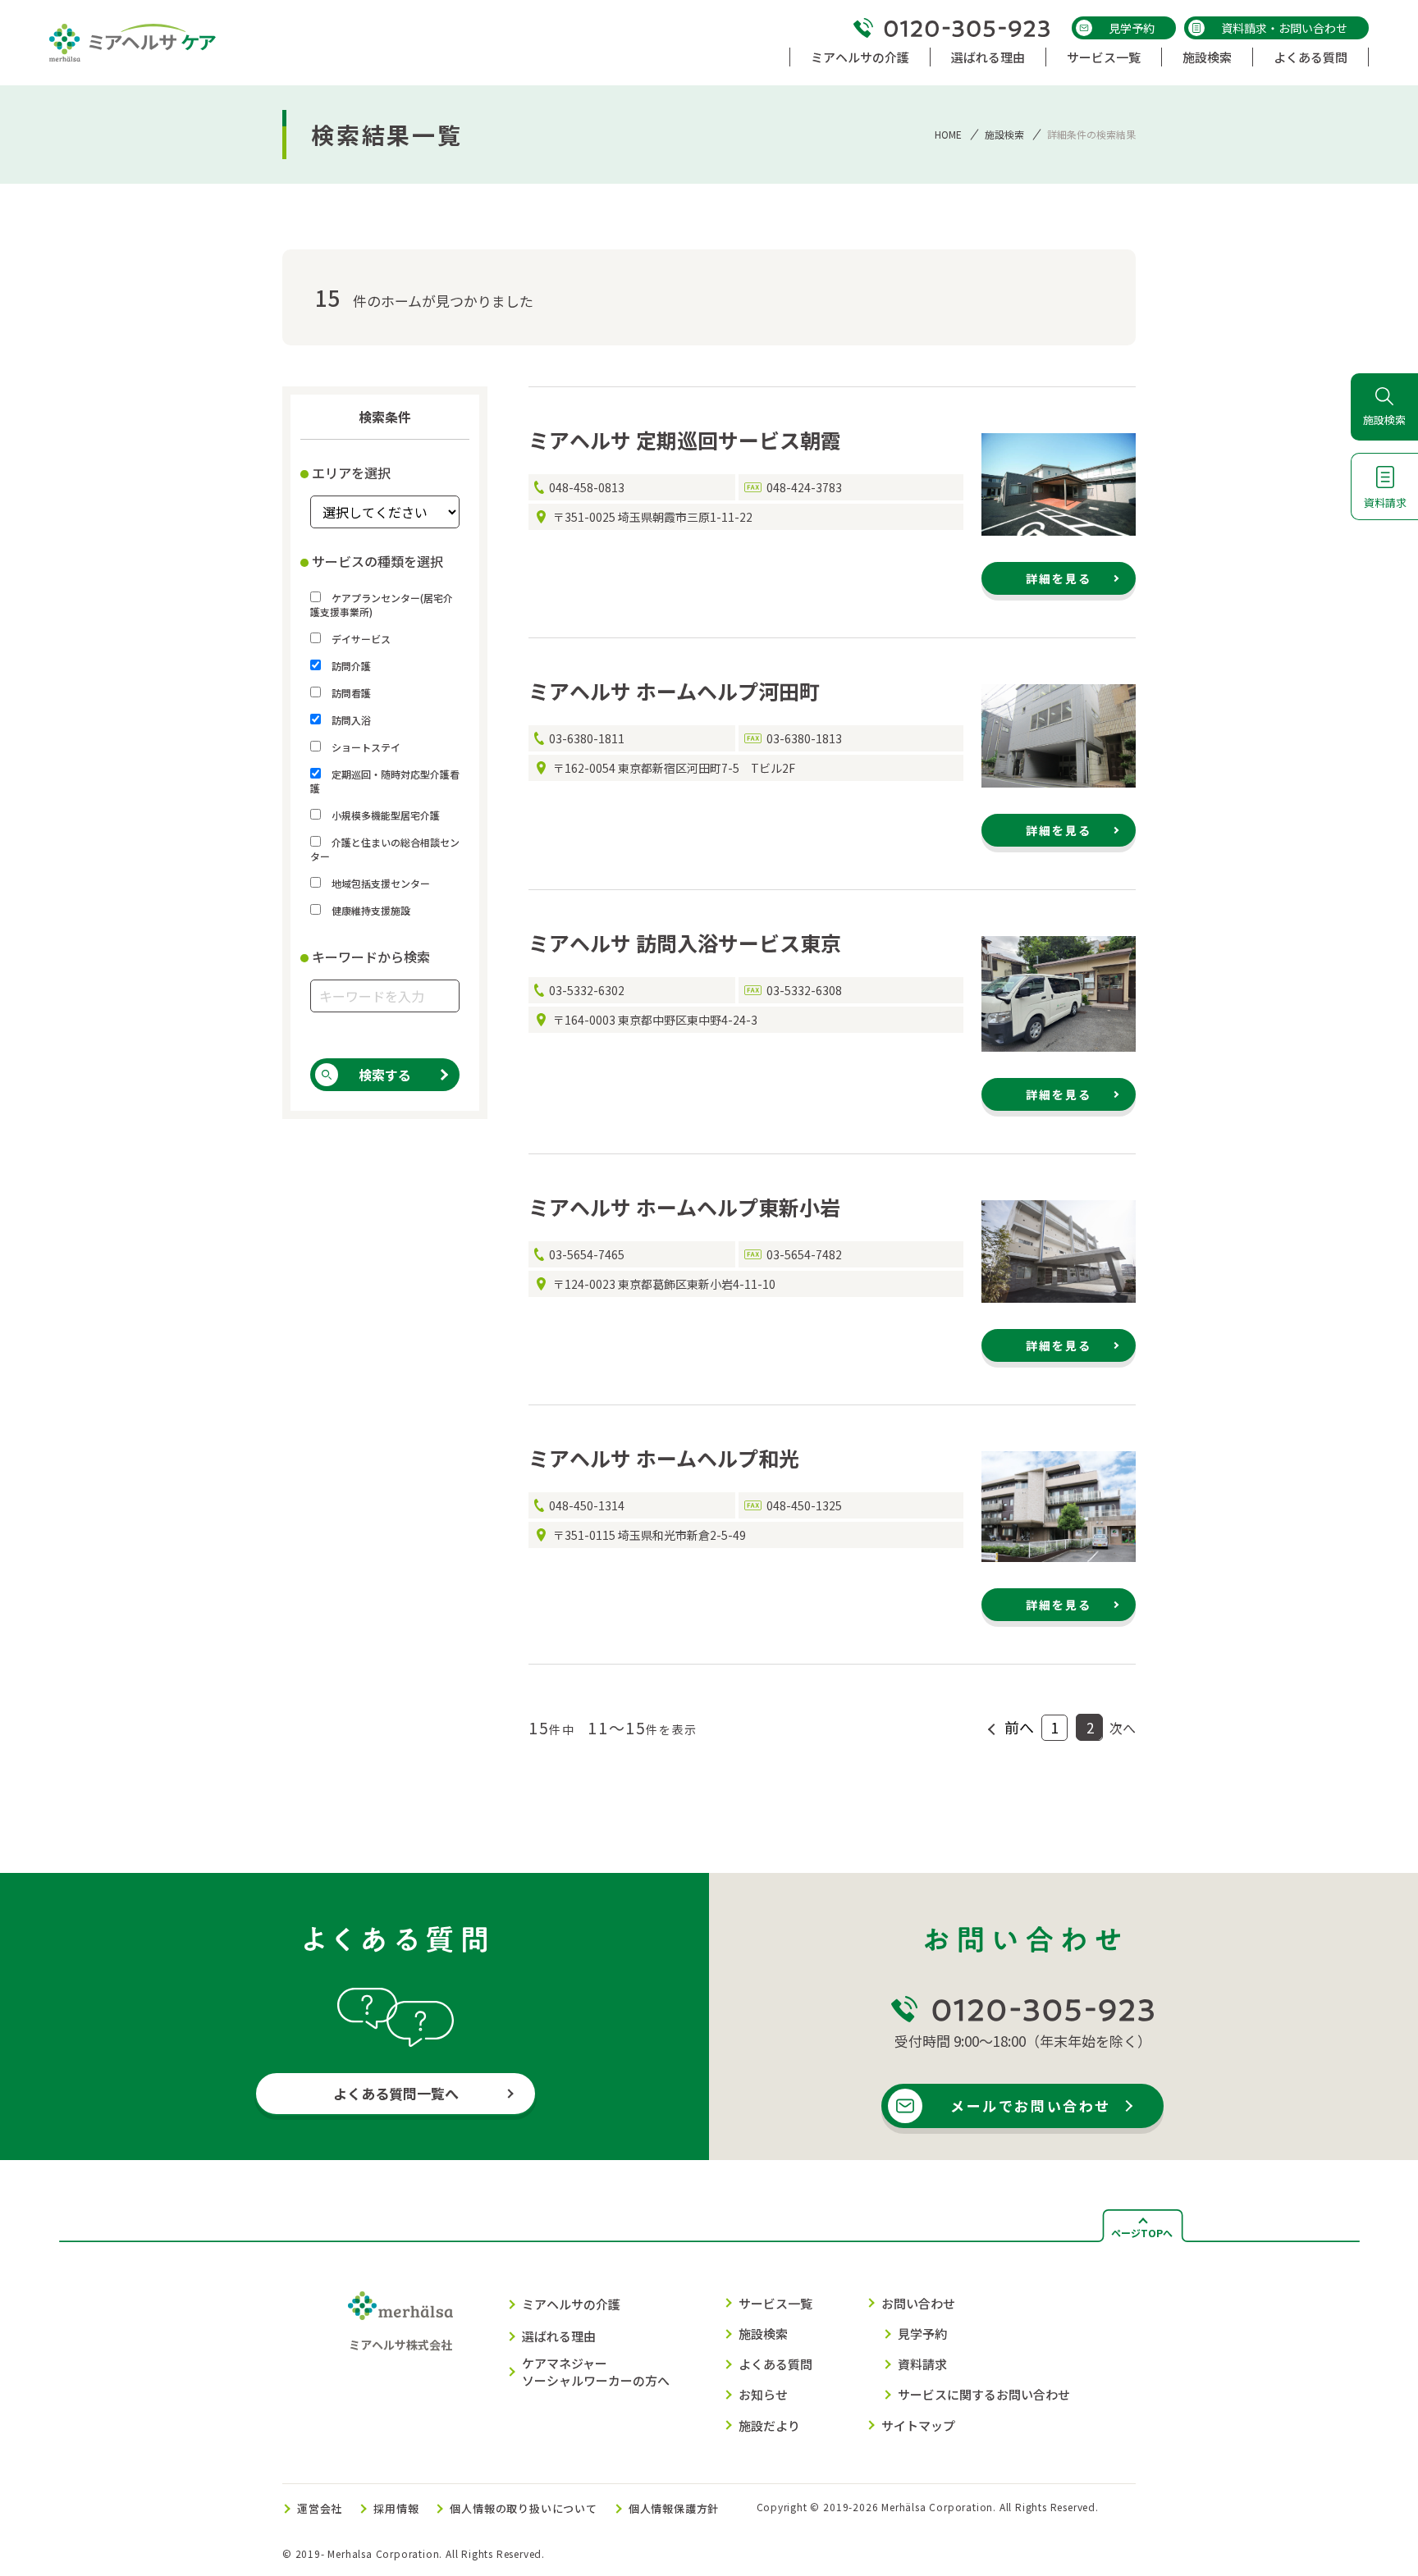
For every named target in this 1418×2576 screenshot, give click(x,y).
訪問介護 (350, 666)
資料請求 (922, 2364)
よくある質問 (775, 2364)
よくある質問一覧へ (396, 2093)
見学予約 (1132, 28)
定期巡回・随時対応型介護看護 (385, 781)
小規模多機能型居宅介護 (384, 815)
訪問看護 (350, 693)
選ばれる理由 (559, 2336)
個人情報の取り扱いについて (523, 2508)
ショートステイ (365, 747)
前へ (1019, 1727)
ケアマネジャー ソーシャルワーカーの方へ (596, 2372)
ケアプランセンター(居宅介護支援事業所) (382, 605)
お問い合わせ (918, 2303)
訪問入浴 (350, 720)
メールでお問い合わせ (1031, 2106)
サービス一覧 (775, 2303)
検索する (385, 1075)
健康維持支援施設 (370, 910)
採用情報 (396, 2508)
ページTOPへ (1142, 2233)
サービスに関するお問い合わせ (984, 2394)
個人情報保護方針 (674, 2508)
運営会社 (320, 2508)
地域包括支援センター (380, 883)
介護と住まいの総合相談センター (385, 849)
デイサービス (360, 639)
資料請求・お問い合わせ (1284, 28)
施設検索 (1004, 134)
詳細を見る (1059, 578)
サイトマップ (918, 2425)
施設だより (769, 2425)
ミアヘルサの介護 (571, 2304)
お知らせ (763, 2394)
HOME (948, 134)
